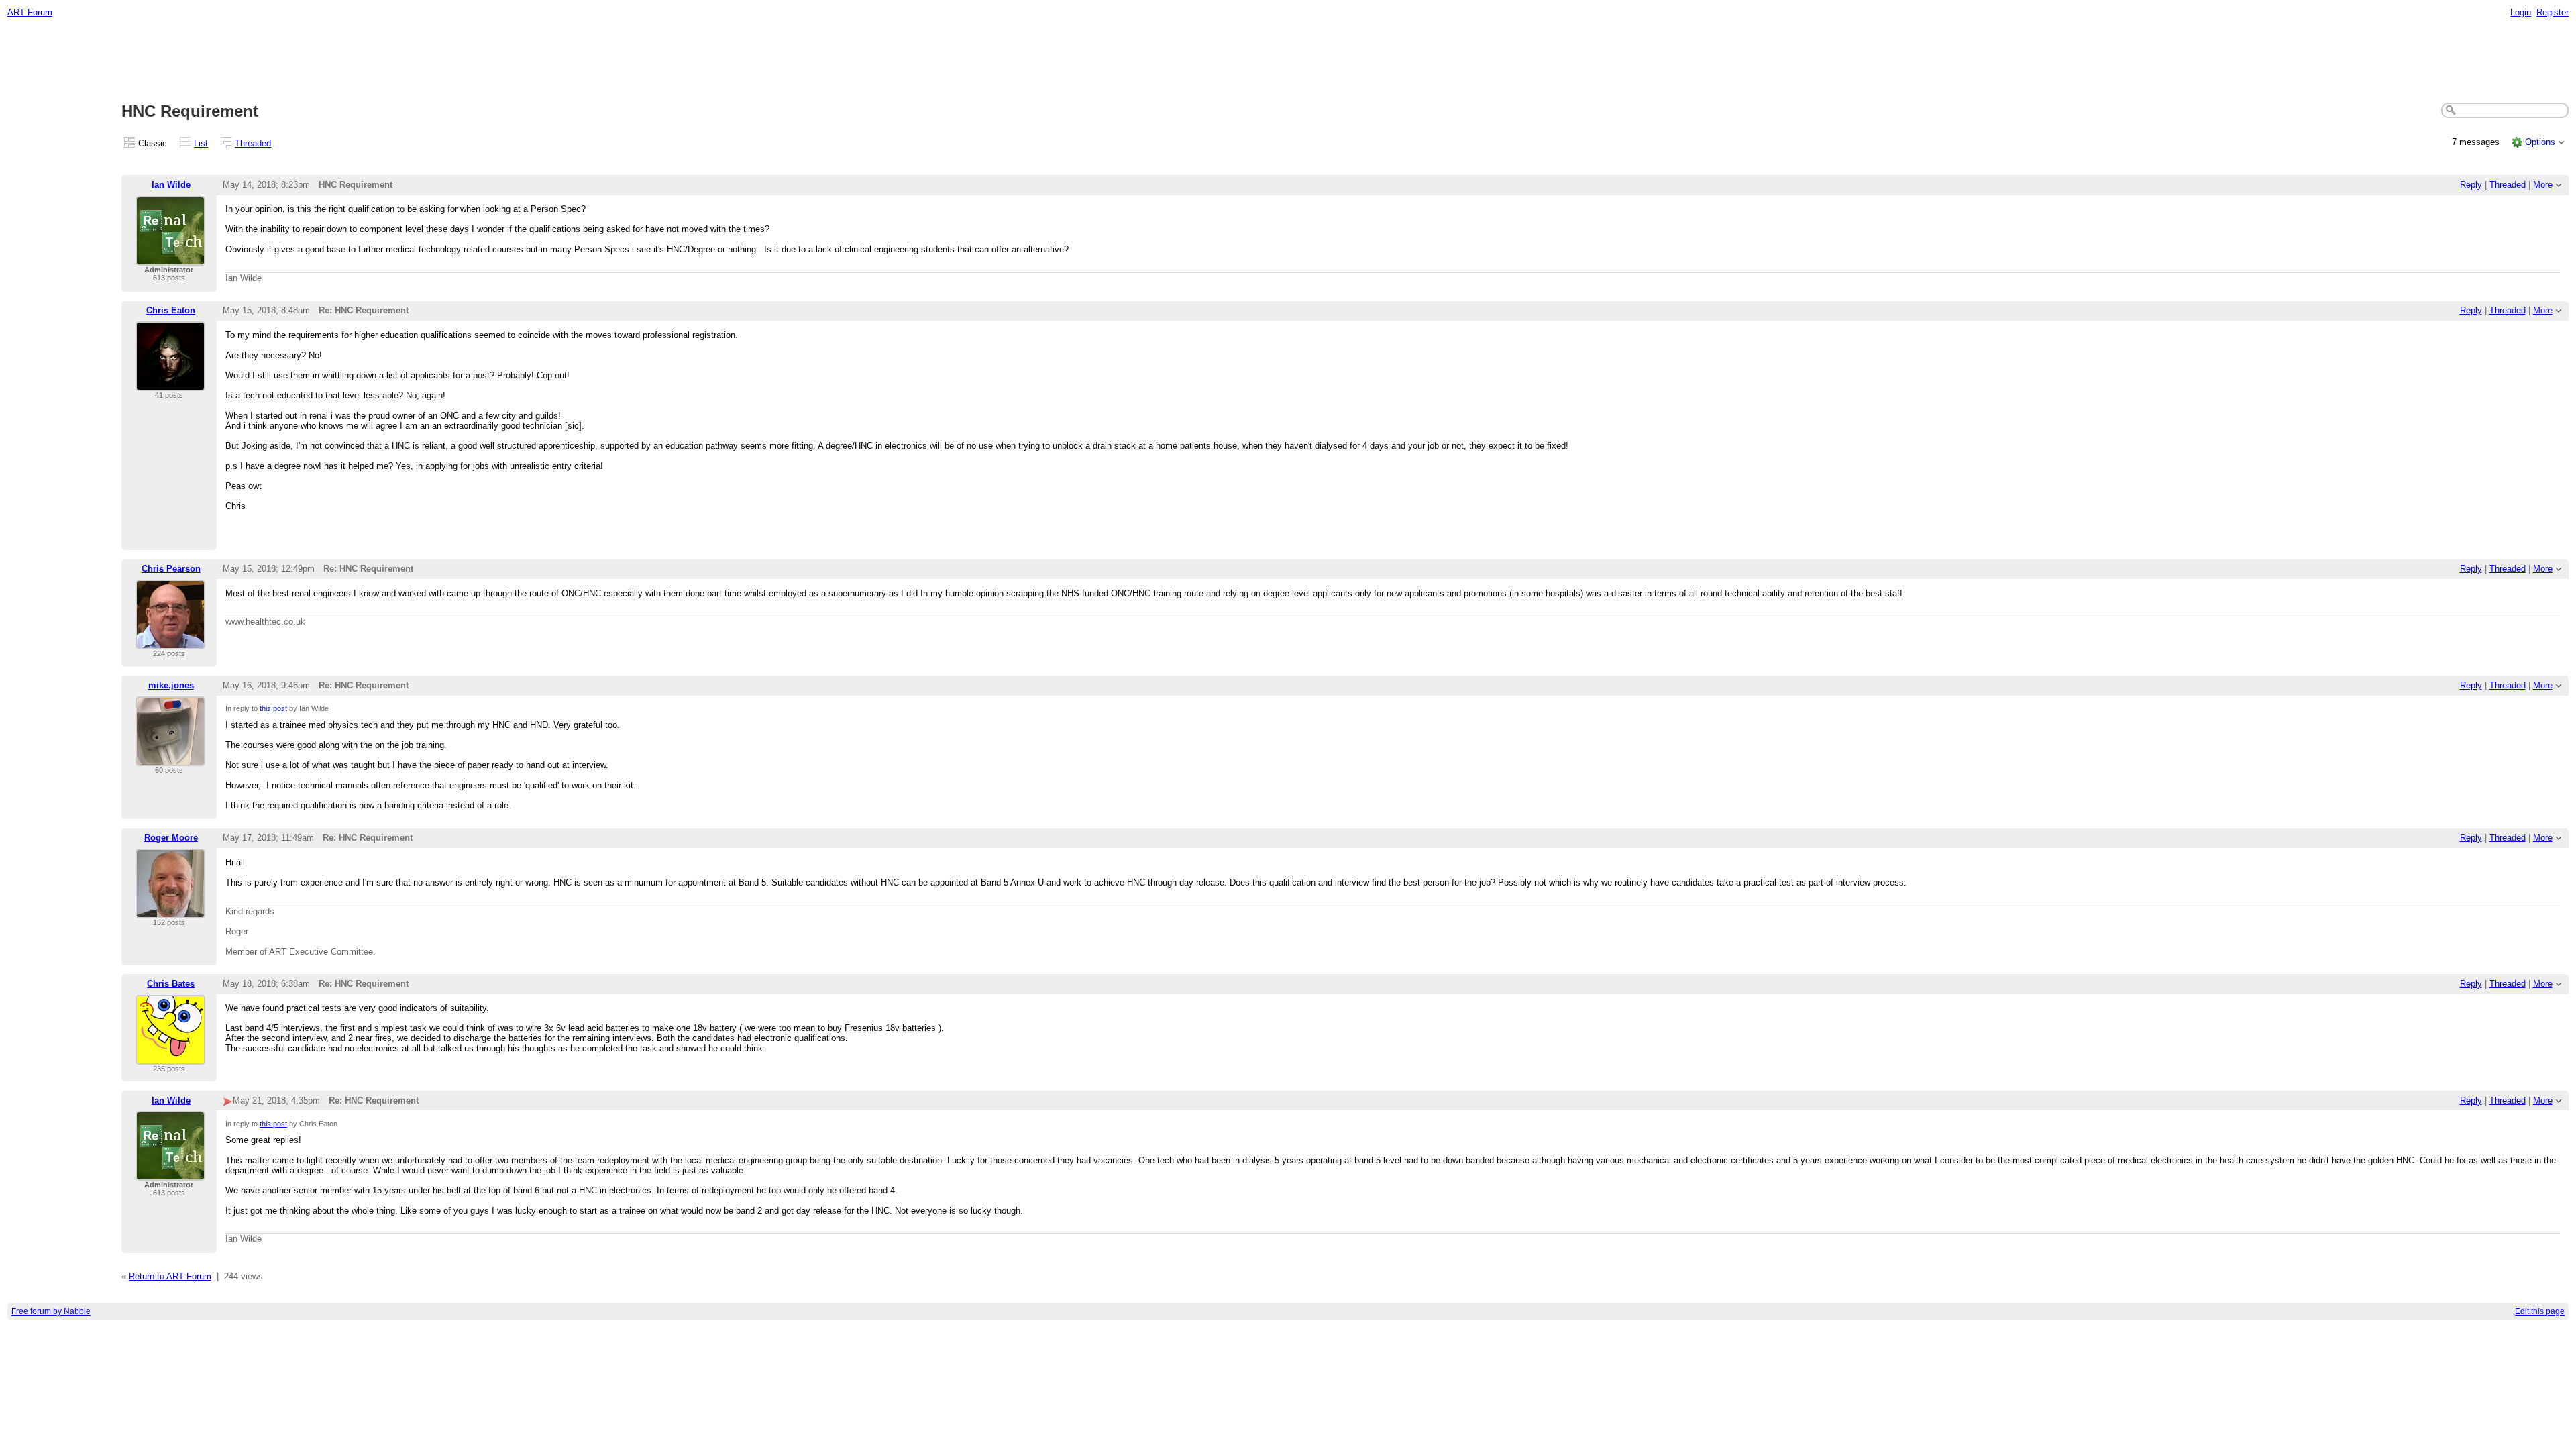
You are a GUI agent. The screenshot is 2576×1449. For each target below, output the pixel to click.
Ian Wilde (171, 185)
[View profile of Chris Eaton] (170, 383)
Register (2553, 12)
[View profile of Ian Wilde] (170, 257)
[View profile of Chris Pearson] (170, 641)
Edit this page (2540, 1311)
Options (2540, 142)
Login (2521, 12)
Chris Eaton (171, 310)
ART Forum (30, 12)
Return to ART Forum (170, 1276)
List (201, 143)
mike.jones (171, 685)
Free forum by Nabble (51, 1311)
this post (273, 708)
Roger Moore (171, 838)
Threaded (253, 143)
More (2543, 185)
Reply (2471, 185)
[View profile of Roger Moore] (170, 910)
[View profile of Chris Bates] (170, 1056)
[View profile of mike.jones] (170, 758)
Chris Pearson (171, 569)
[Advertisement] (1288, 61)
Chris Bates (171, 984)
